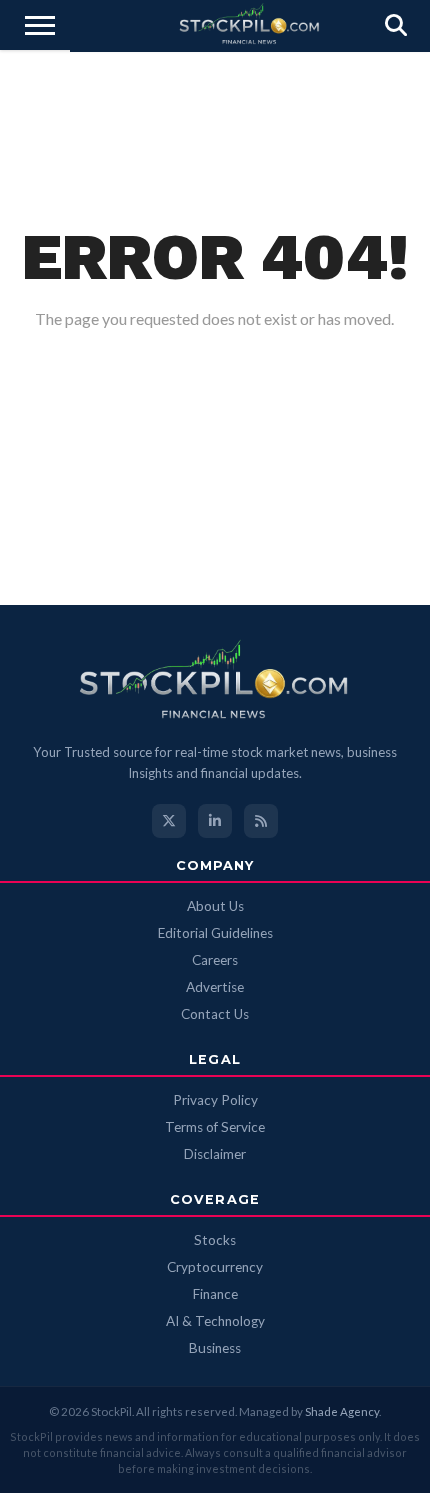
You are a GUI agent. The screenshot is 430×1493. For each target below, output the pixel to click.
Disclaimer (215, 1154)
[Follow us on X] (169, 821)
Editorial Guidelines (215, 933)
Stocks (215, 1240)
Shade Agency (342, 1411)
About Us (215, 906)
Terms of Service (215, 1127)
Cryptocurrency (215, 1267)
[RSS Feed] (261, 821)
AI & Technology (215, 1321)
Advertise (215, 987)
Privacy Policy (215, 1100)
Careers (215, 960)
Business (215, 1348)
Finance (215, 1294)
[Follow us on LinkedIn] (215, 821)
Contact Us (215, 1014)
